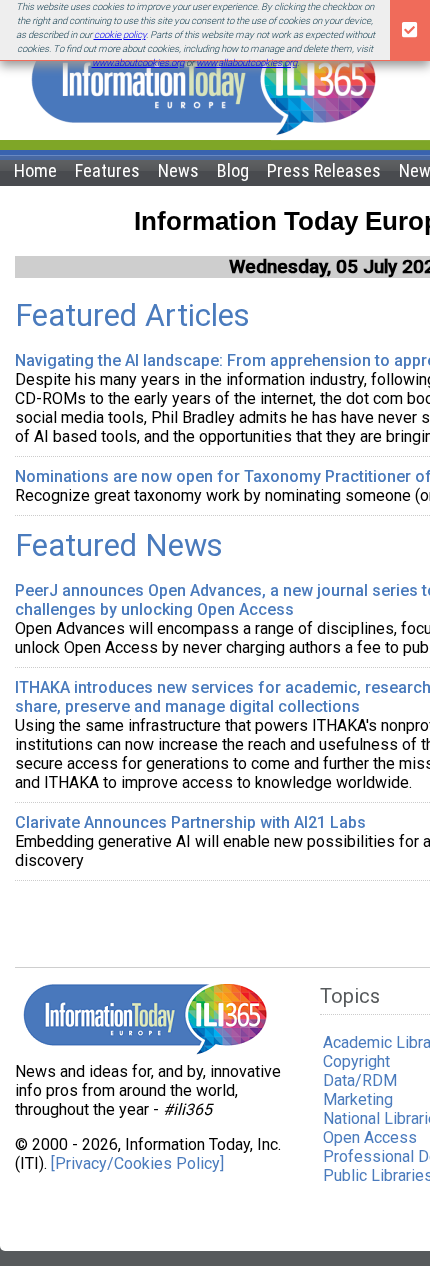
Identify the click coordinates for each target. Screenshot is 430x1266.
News (178, 170)
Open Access (370, 1137)
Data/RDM (360, 1080)
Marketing (358, 1099)
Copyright (356, 1061)
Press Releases (324, 170)
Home (35, 170)
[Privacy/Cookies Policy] (137, 1163)
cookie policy (120, 34)
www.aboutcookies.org (138, 62)
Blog (233, 170)
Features (107, 170)
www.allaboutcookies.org (246, 62)
